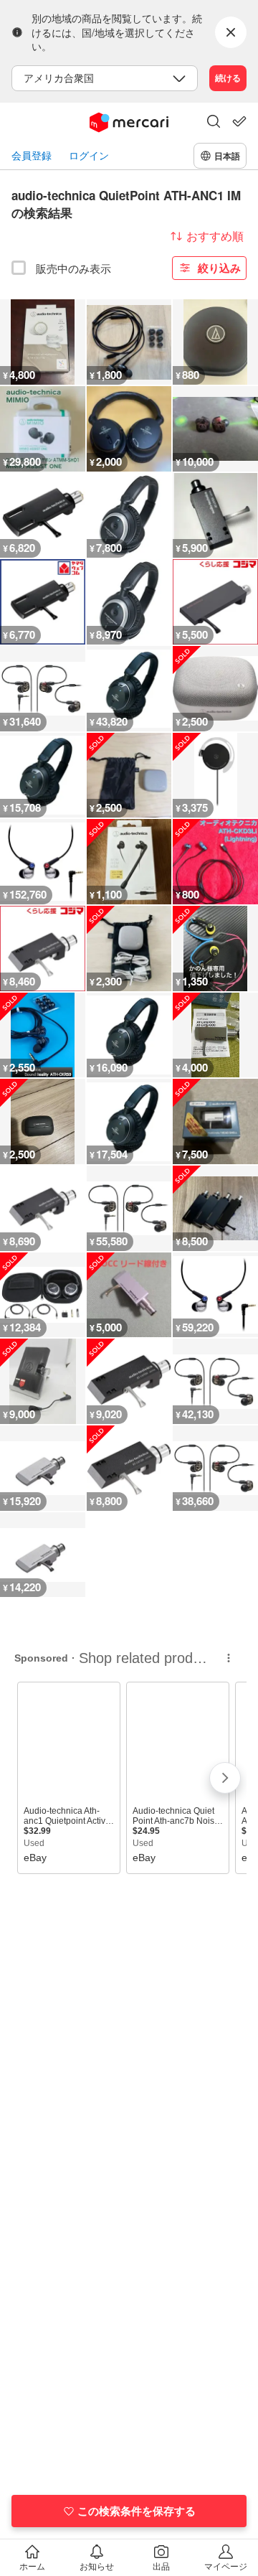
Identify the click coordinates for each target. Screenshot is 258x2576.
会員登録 (32, 155)
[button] (214, 123)
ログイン (89, 155)
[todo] (239, 121)
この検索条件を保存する (137, 2511)
